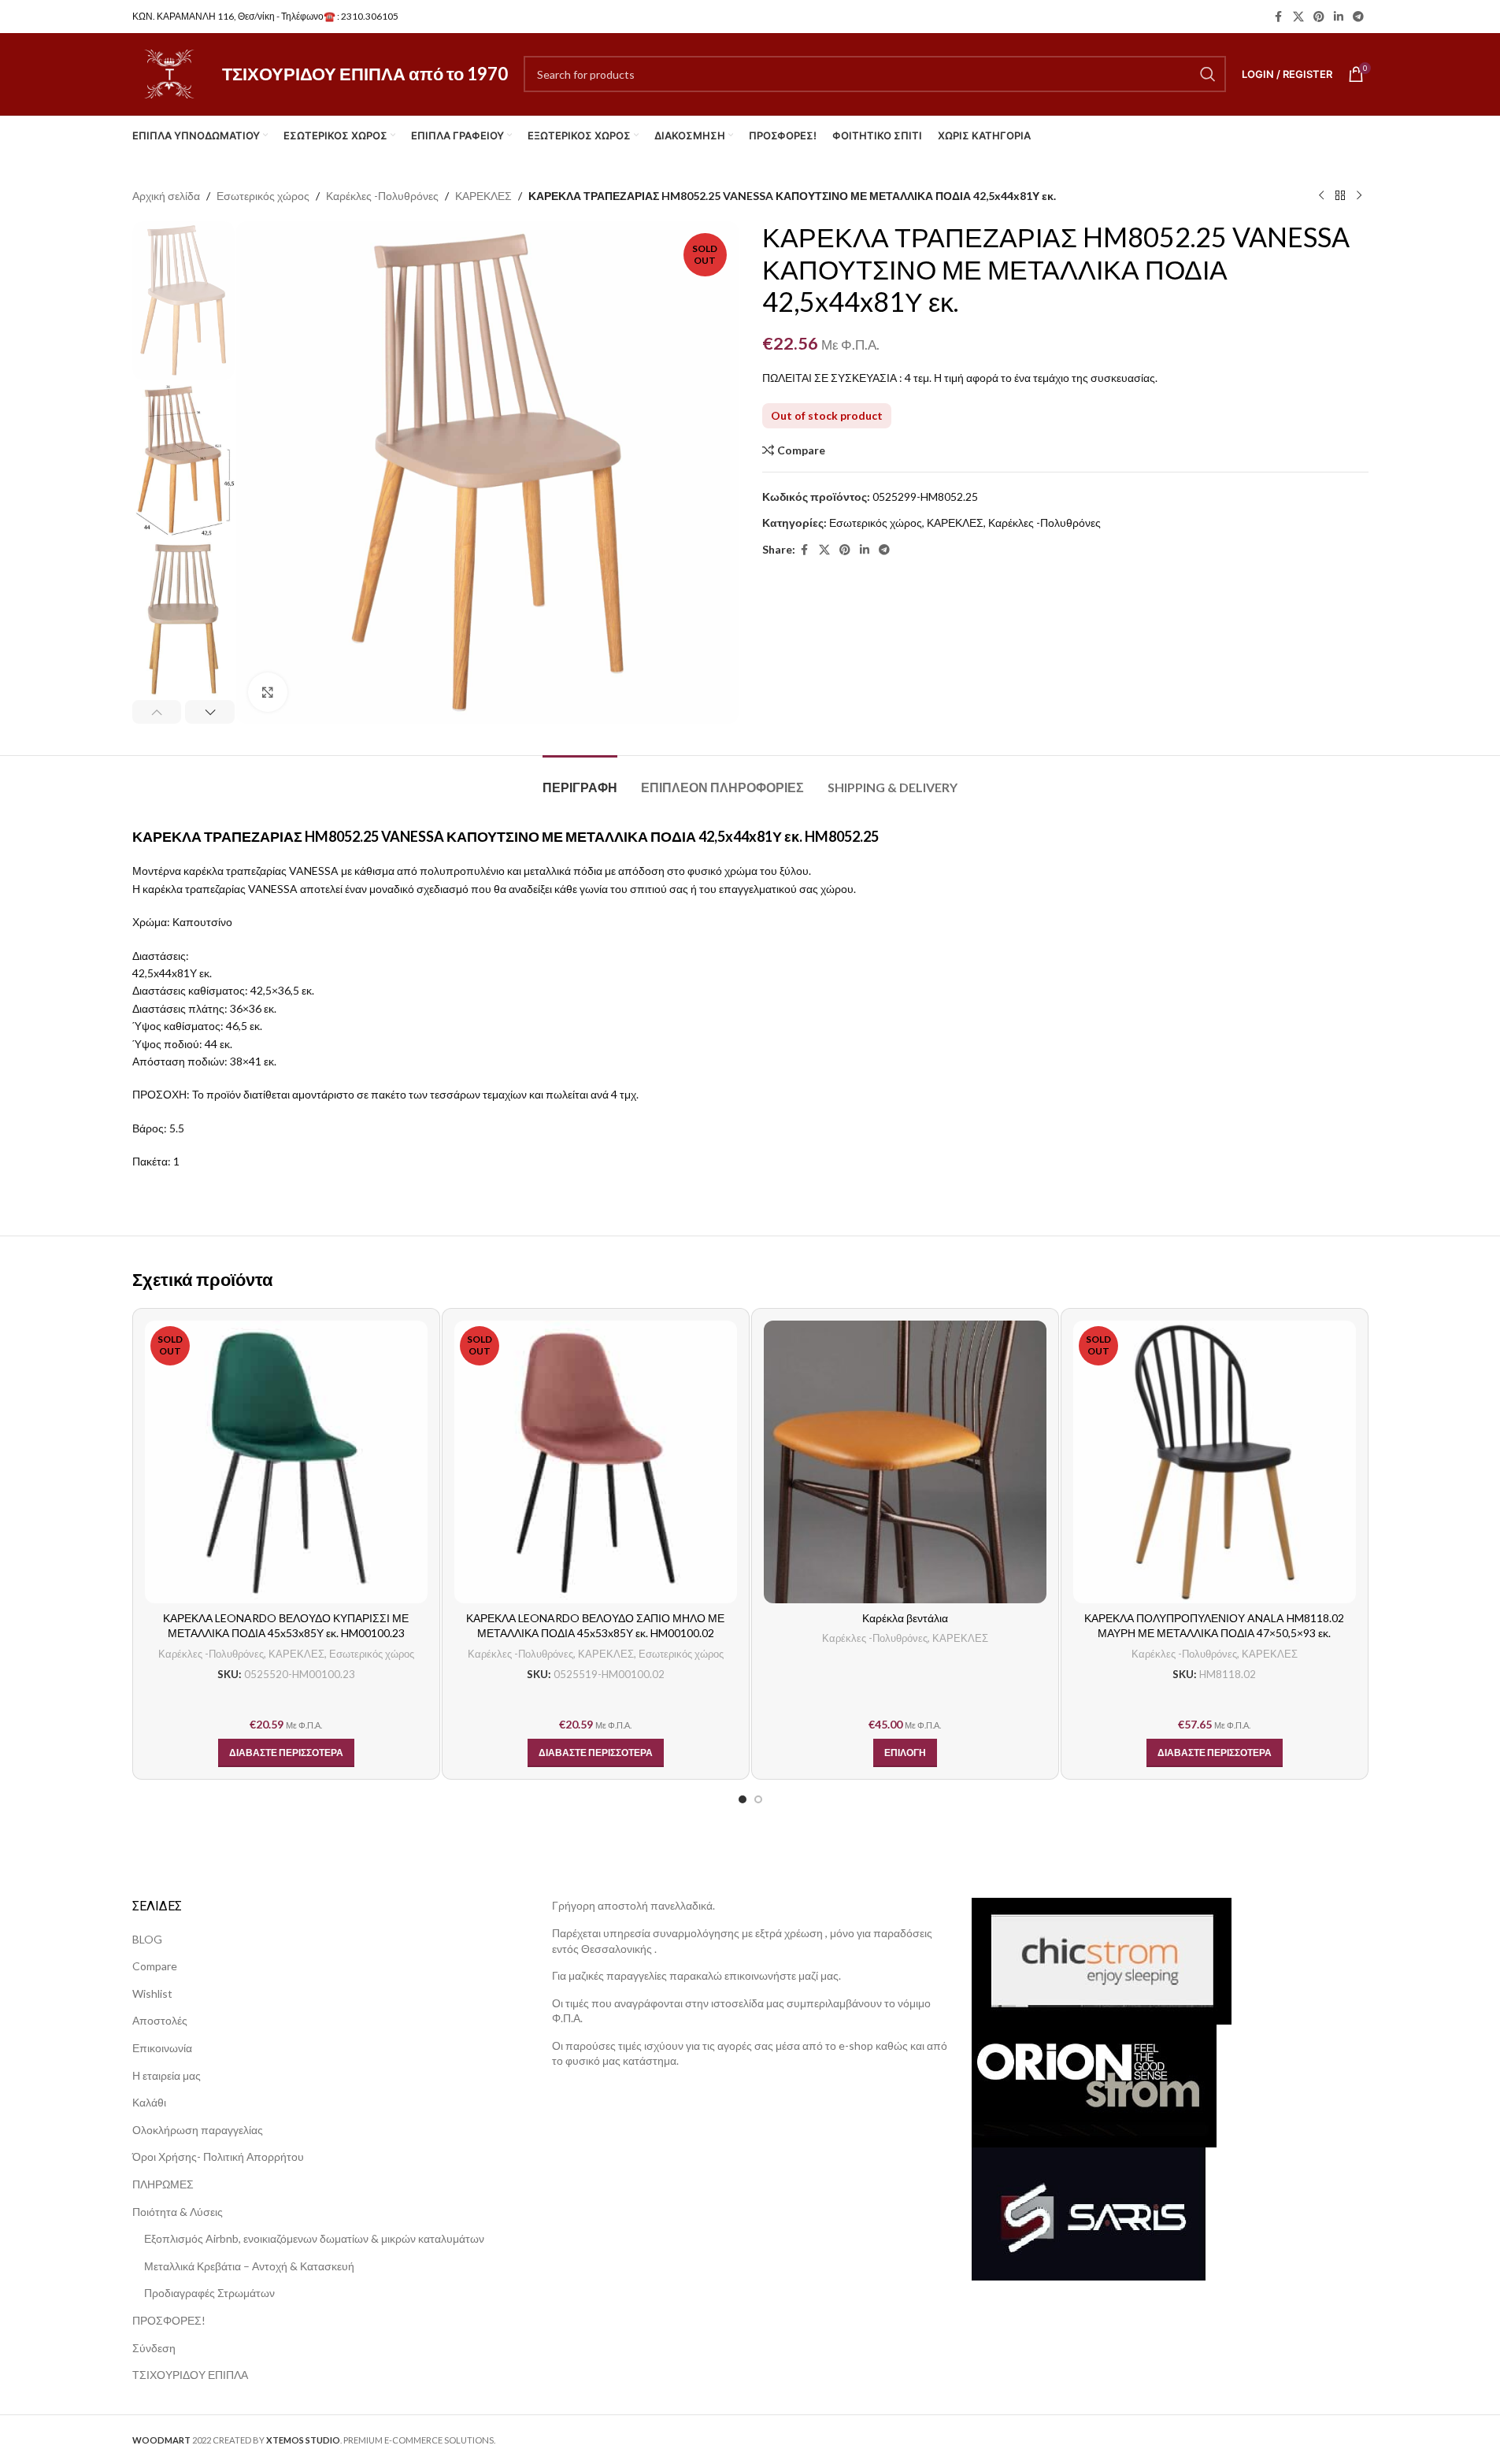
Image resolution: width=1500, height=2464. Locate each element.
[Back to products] (1340, 196)
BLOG (147, 1939)
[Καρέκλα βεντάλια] (905, 1462)
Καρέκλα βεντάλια (905, 1618)
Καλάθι (149, 2102)
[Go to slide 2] (758, 1799)
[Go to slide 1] (743, 1799)
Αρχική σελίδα (166, 196)
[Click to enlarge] (268, 692)
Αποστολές (160, 2020)
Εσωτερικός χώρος (263, 196)
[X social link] (1298, 17)
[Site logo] (169, 73)
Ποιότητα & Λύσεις (178, 2212)
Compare (155, 1966)
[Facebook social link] (1279, 17)
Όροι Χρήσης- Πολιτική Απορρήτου (218, 2156)
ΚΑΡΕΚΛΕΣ (483, 196)
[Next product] (1359, 196)
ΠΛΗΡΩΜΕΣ (163, 2184)
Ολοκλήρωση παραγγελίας (198, 2130)
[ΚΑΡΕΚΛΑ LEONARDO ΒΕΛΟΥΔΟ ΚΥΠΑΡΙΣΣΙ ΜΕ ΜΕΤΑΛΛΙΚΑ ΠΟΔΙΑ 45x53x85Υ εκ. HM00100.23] (286, 1462)
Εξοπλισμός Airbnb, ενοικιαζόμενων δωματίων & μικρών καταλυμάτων (314, 2238)
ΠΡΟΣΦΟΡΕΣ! (169, 2320)
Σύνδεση (154, 2348)
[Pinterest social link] (1319, 17)
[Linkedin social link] (1339, 17)
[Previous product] (1321, 196)
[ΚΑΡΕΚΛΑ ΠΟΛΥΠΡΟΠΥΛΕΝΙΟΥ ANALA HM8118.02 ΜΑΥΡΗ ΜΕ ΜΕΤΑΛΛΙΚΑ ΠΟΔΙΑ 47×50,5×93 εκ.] (1215, 1462)
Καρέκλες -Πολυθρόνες (382, 196)
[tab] (580, 779)
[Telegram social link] (1358, 17)
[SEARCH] (1208, 74)
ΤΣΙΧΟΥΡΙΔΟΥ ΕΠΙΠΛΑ (190, 2375)
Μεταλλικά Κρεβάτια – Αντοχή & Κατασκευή (249, 2266)
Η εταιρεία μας (167, 2075)
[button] (157, 712)
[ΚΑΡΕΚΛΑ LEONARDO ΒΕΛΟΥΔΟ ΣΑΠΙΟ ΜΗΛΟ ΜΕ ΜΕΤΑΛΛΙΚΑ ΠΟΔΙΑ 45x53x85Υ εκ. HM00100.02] (596, 1462)
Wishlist (152, 1993)
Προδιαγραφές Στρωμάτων (209, 2293)
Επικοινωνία (162, 2048)
